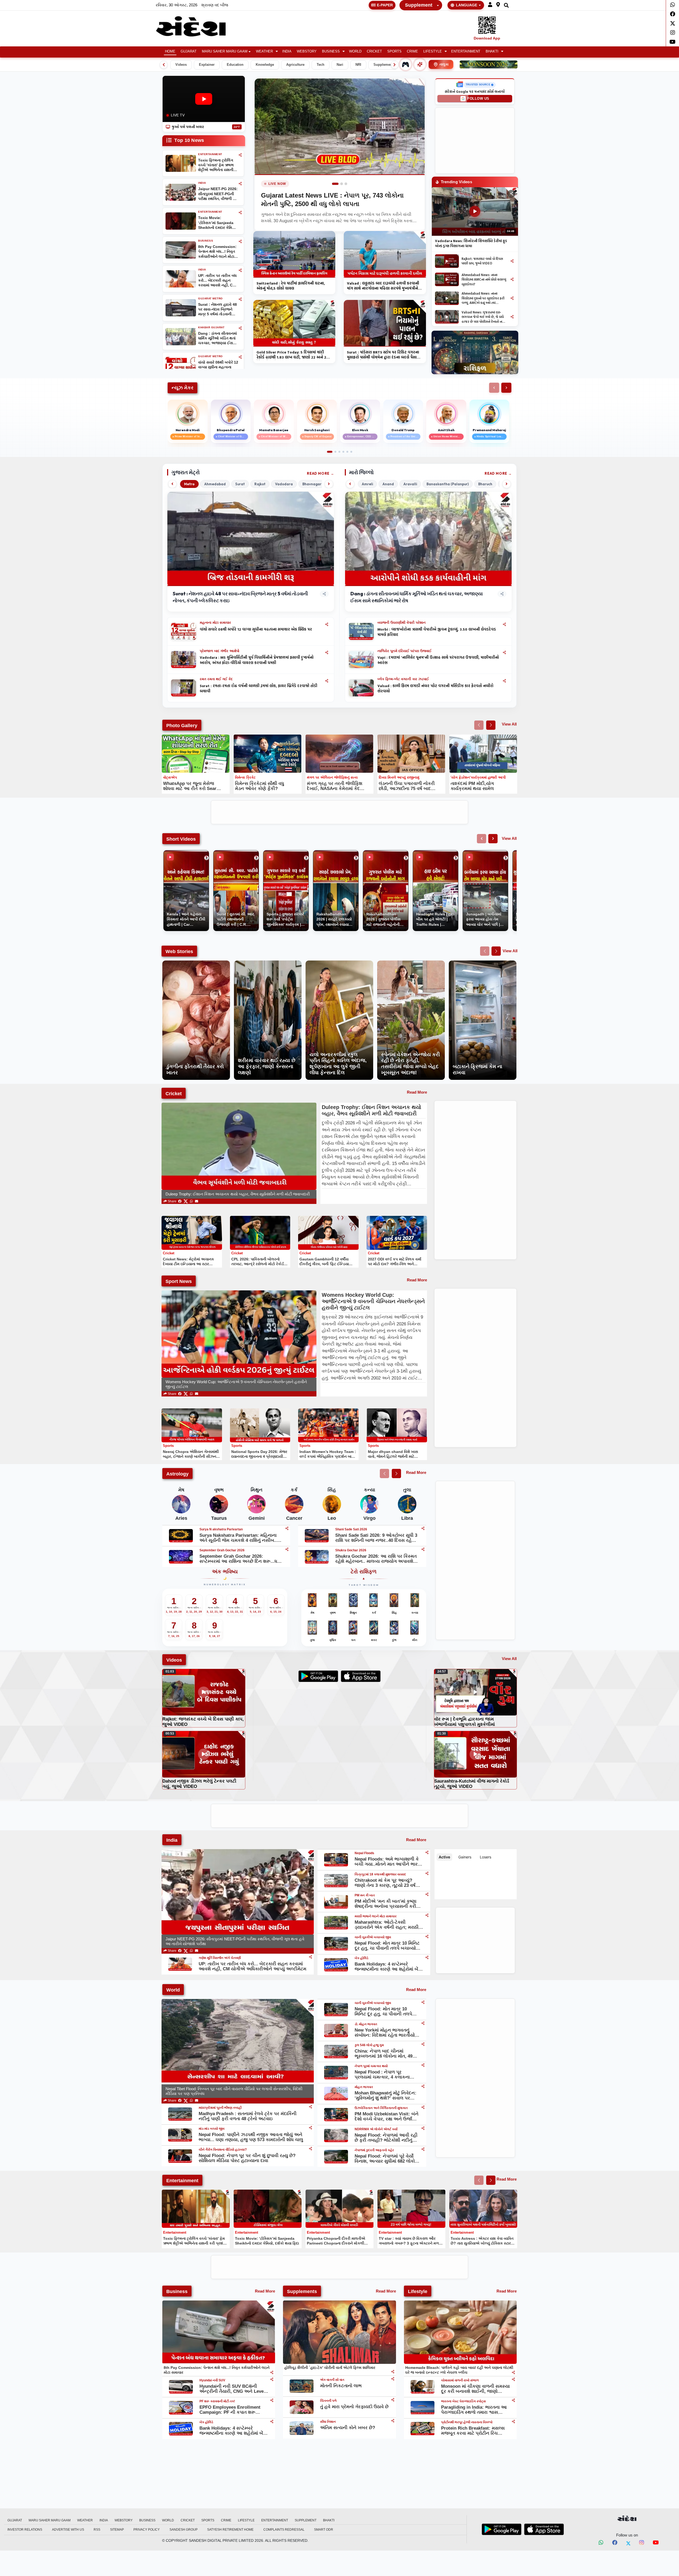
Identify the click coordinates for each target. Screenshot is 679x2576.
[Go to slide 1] (333, 184)
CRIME (412, 51)
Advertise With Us (68, 2530)
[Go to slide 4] (343, 452)
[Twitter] (673, 23)
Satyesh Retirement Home (230, 2530)
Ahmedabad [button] (215, 484)
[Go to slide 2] (337, 184)
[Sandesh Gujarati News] (197, 26)
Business (331, 51)
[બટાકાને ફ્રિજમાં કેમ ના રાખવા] (483, 963)
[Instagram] (673, 33)
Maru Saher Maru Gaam (225, 51)
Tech (321, 65)
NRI (358, 65)
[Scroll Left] (164, 65)
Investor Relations (25, 2530)
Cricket (374, 51)
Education (235, 65)
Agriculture (295, 65)
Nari (340, 65)
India (287, 51)
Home (170, 51)
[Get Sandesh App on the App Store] (544, 2529)
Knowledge (265, 65)
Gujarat (189, 51)
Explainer (207, 65)
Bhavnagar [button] (312, 484)
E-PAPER (385, 5)
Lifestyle (433, 51)
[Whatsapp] (673, 5)
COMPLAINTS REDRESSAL (284, 2530)
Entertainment (466, 51)
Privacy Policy (147, 2530)
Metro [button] (189, 484)
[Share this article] (327, 624)
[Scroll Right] (395, 65)
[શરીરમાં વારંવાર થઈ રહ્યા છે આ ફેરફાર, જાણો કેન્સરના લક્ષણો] (268, 963)
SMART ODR (324, 2530)
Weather (264, 51)
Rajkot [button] (260, 484)
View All (509, 724)
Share (172, 1201)
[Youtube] (673, 42)
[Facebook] (673, 14)
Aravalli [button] (410, 484)
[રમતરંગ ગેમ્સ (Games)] (406, 64)
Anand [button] (388, 484)
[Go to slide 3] (344, 184)
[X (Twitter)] (186, 1201)
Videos (181, 65)
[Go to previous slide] (479, 725)
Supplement (419, 5)
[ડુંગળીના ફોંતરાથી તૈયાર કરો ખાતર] (196, 963)
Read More (318, 473)
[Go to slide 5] (347, 452)
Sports (394, 51)
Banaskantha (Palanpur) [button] (448, 484)
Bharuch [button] (485, 484)
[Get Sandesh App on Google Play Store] (502, 2529)
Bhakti (492, 51)
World (355, 51)
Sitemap (117, 2530)
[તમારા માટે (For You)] (420, 64)
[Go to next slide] (491, 725)
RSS (97, 2530)
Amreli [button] (367, 484)
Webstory (307, 51)
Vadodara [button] (284, 484)
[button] (490, 5)
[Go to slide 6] (351, 452)
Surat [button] (240, 484)
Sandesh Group (184, 2530)
